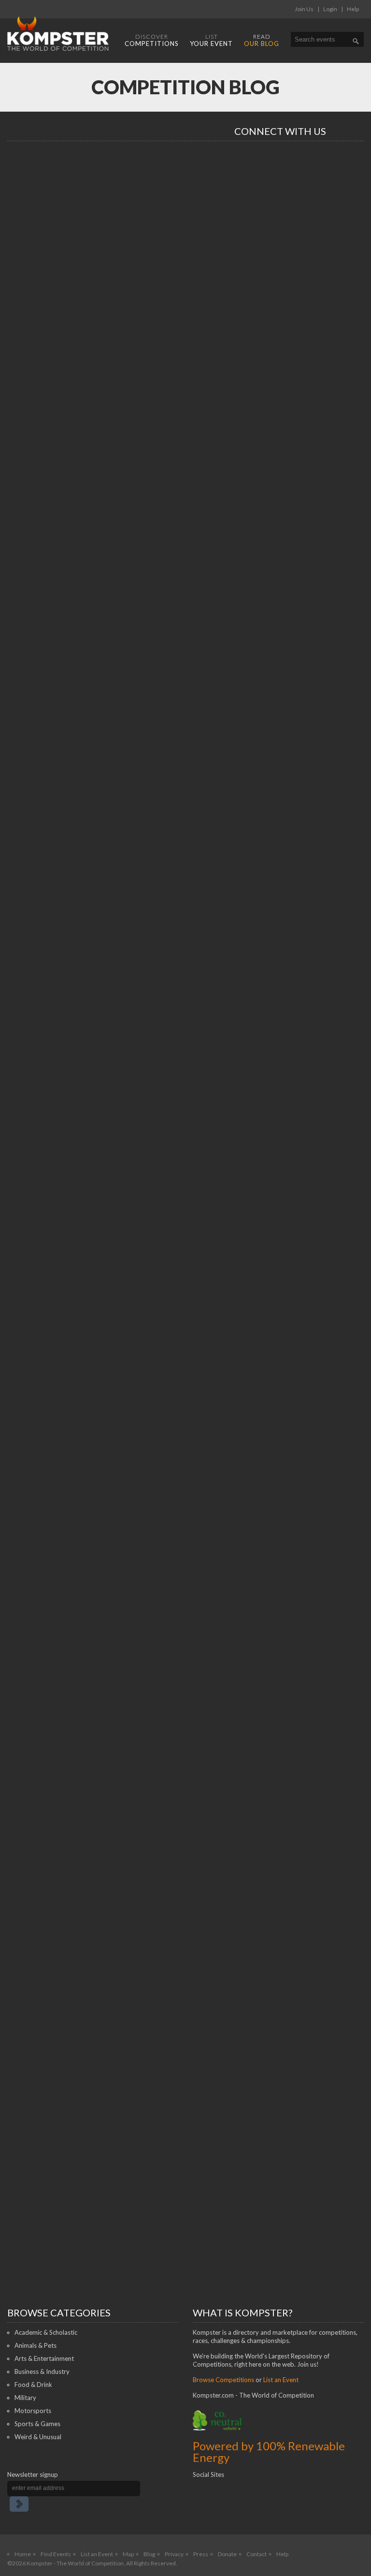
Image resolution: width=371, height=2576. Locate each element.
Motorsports (33, 2411)
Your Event (211, 40)
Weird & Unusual (38, 2437)
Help (353, 9)
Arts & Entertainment (44, 2358)
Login (330, 9)
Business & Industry (42, 2371)
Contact (257, 2554)
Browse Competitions (223, 2380)
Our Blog (262, 40)
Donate (227, 2554)
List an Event (281, 2380)
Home (23, 2554)
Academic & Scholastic (46, 2332)
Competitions (152, 40)
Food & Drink (33, 2385)
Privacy (174, 2554)
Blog (149, 2554)
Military (25, 2398)
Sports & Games (37, 2424)
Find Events (56, 2554)
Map (128, 2554)
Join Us (304, 9)
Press (201, 2554)
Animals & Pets (36, 2345)
